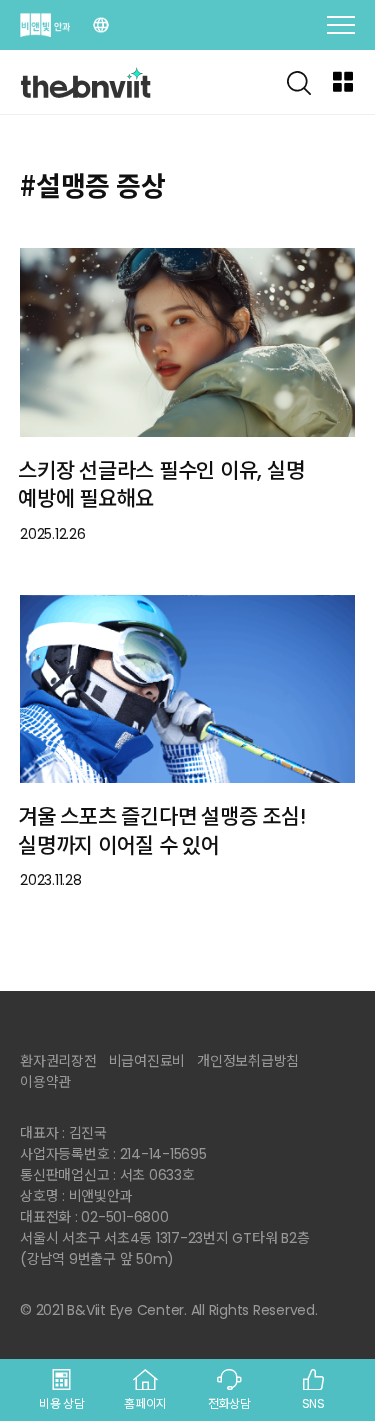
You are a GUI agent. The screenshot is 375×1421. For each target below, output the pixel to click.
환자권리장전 (58, 1061)
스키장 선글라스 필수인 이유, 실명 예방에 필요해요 (161, 485)
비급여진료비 (147, 1061)
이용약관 (45, 1082)
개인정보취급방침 (248, 1061)
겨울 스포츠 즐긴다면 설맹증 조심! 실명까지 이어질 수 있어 (161, 831)
